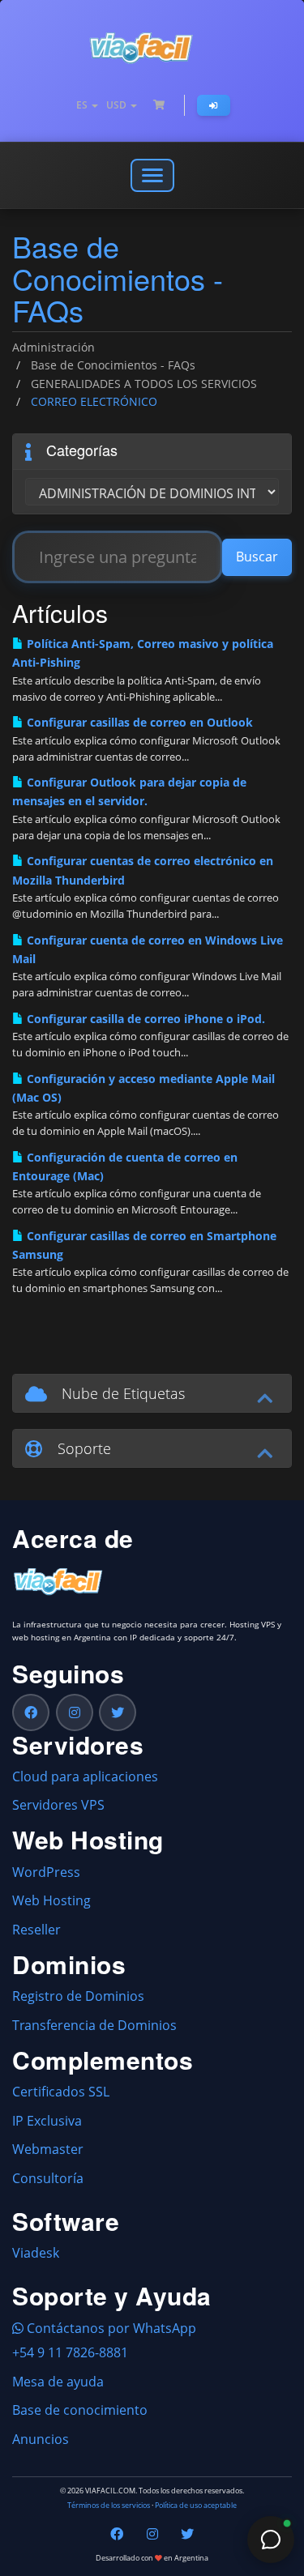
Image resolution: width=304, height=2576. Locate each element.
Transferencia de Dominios (94, 2025)
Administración (54, 347)
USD (118, 105)
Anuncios (41, 2439)
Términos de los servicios (109, 2506)
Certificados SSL (61, 2092)
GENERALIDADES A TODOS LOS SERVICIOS (144, 384)
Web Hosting (51, 1900)
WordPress (46, 1872)
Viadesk (36, 2253)
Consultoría (48, 2178)
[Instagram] (75, 1712)
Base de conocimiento (80, 2410)
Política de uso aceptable (196, 2506)
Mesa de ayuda (58, 2382)
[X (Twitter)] (118, 1712)
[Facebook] (31, 1712)
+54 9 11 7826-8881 (70, 2352)
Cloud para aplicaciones (85, 1776)
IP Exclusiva (47, 2121)
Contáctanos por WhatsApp (110, 2328)
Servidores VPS (58, 1805)
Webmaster (48, 2149)
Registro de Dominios (78, 1996)
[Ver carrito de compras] (159, 105)
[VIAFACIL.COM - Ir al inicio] (152, 49)
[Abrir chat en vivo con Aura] (271, 2540)
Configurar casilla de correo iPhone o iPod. (144, 1019)
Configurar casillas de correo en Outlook (138, 722)
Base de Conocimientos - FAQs (113, 365)
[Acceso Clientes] (214, 105)
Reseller (36, 1930)
